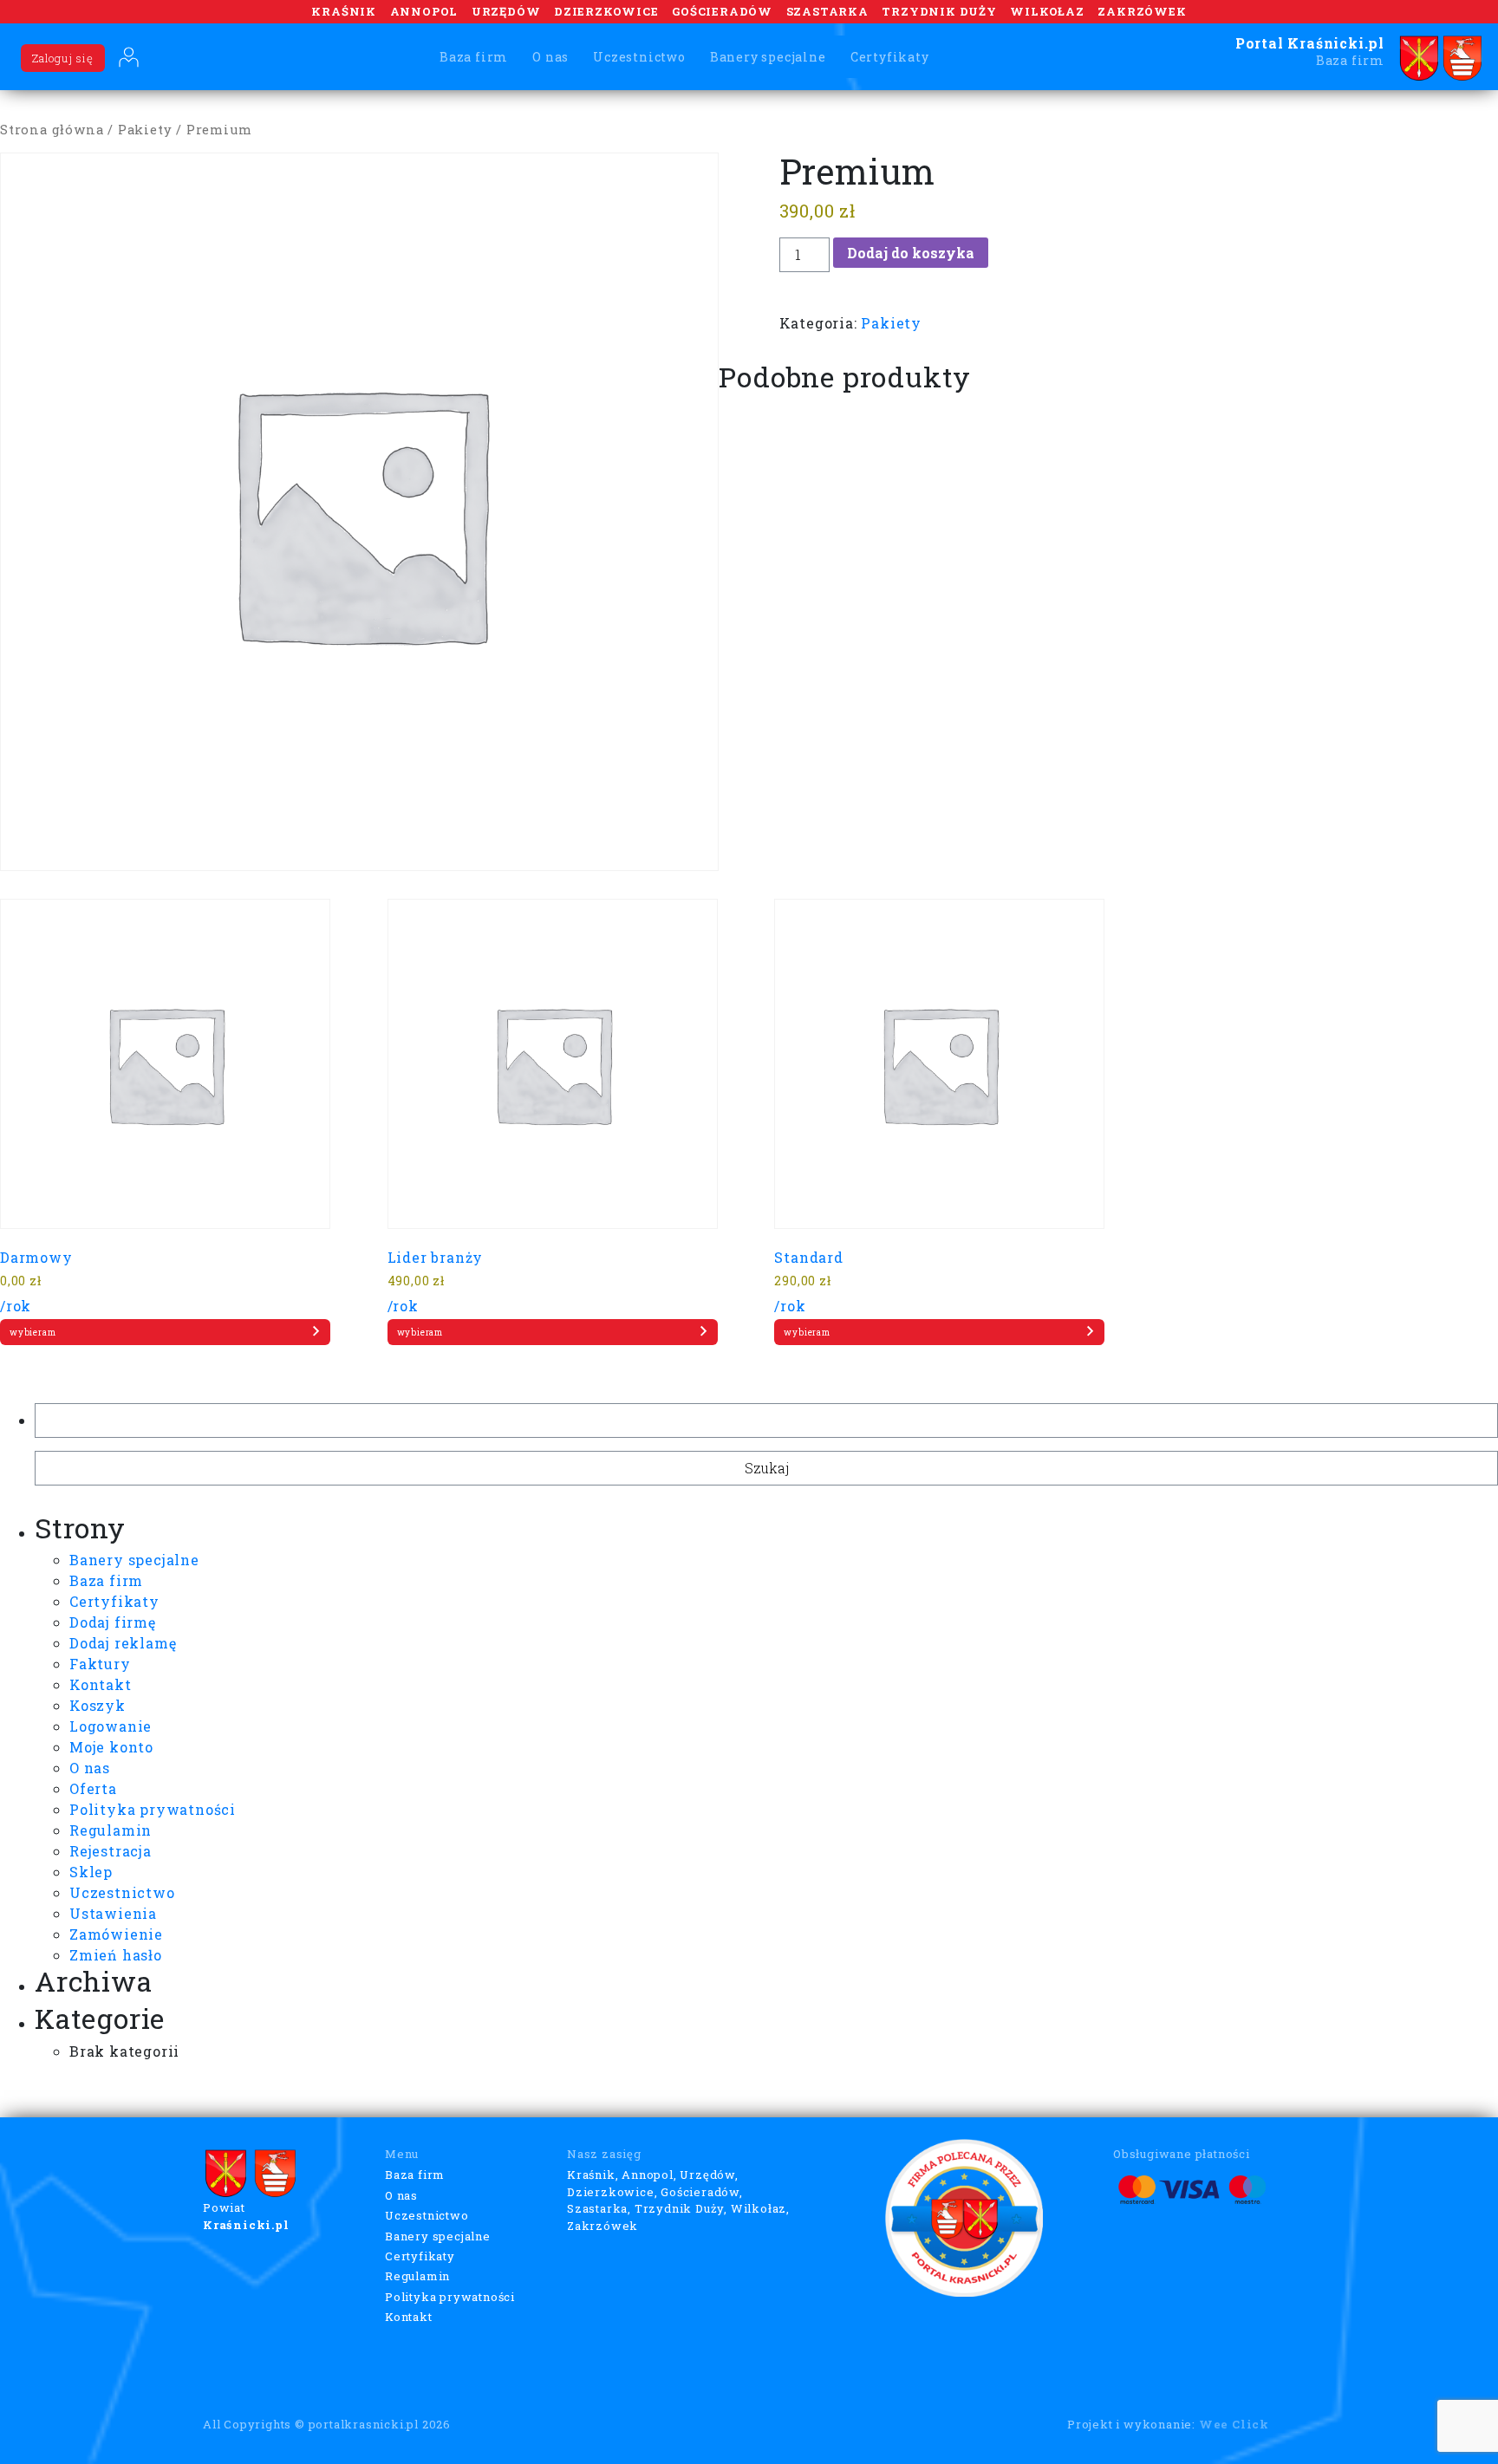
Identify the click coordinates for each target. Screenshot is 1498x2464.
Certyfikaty (890, 57)
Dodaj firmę (113, 1622)
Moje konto (111, 1747)
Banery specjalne (768, 57)
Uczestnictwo (639, 57)
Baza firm (474, 57)
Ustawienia (113, 1913)
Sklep (91, 1872)
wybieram (33, 1333)
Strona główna (52, 130)
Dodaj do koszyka (911, 253)
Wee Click (1234, 2424)
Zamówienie (116, 1934)
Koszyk (98, 1705)
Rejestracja (111, 1851)
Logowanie (111, 1726)
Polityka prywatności (153, 1809)
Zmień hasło (116, 1955)
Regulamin (111, 1830)
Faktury (100, 1664)
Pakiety (145, 130)
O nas (550, 57)
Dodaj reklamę (123, 1643)
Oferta (93, 1788)
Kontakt (101, 1684)
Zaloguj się (63, 58)
